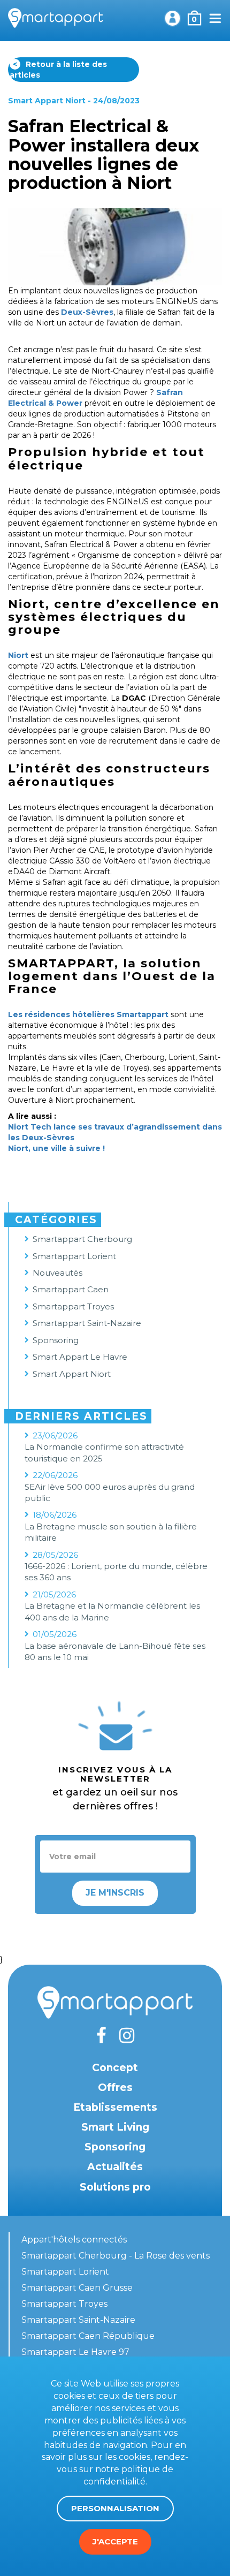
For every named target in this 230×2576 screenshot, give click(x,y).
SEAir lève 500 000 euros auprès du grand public (110, 1492)
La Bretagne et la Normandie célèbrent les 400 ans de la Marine (112, 1611)
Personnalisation (115, 2508)
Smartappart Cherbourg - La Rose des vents (116, 2256)
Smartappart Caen (71, 1289)
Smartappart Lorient (74, 1256)
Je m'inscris (115, 1893)
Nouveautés (57, 1273)
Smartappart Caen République (88, 2336)
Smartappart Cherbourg (82, 1239)
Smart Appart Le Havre (80, 1357)
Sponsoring (56, 1340)
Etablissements (115, 2107)
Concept (115, 2068)
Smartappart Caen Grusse (77, 2288)
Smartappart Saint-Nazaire (87, 1323)
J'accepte (115, 2541)
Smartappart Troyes (73, 1306)
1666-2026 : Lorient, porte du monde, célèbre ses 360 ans (116, 1572)
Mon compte (172, 18)
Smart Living (115, 2127)
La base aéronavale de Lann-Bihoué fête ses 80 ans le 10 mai (115, 1651)
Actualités (115, 2167)
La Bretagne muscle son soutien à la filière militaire (111, 1532)
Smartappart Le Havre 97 (75, 2352)
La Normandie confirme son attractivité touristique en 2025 (104, 1452)
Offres (115, 2088)
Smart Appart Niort (47, 101)
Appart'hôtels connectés (74, 2240)
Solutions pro (115, 2187)
